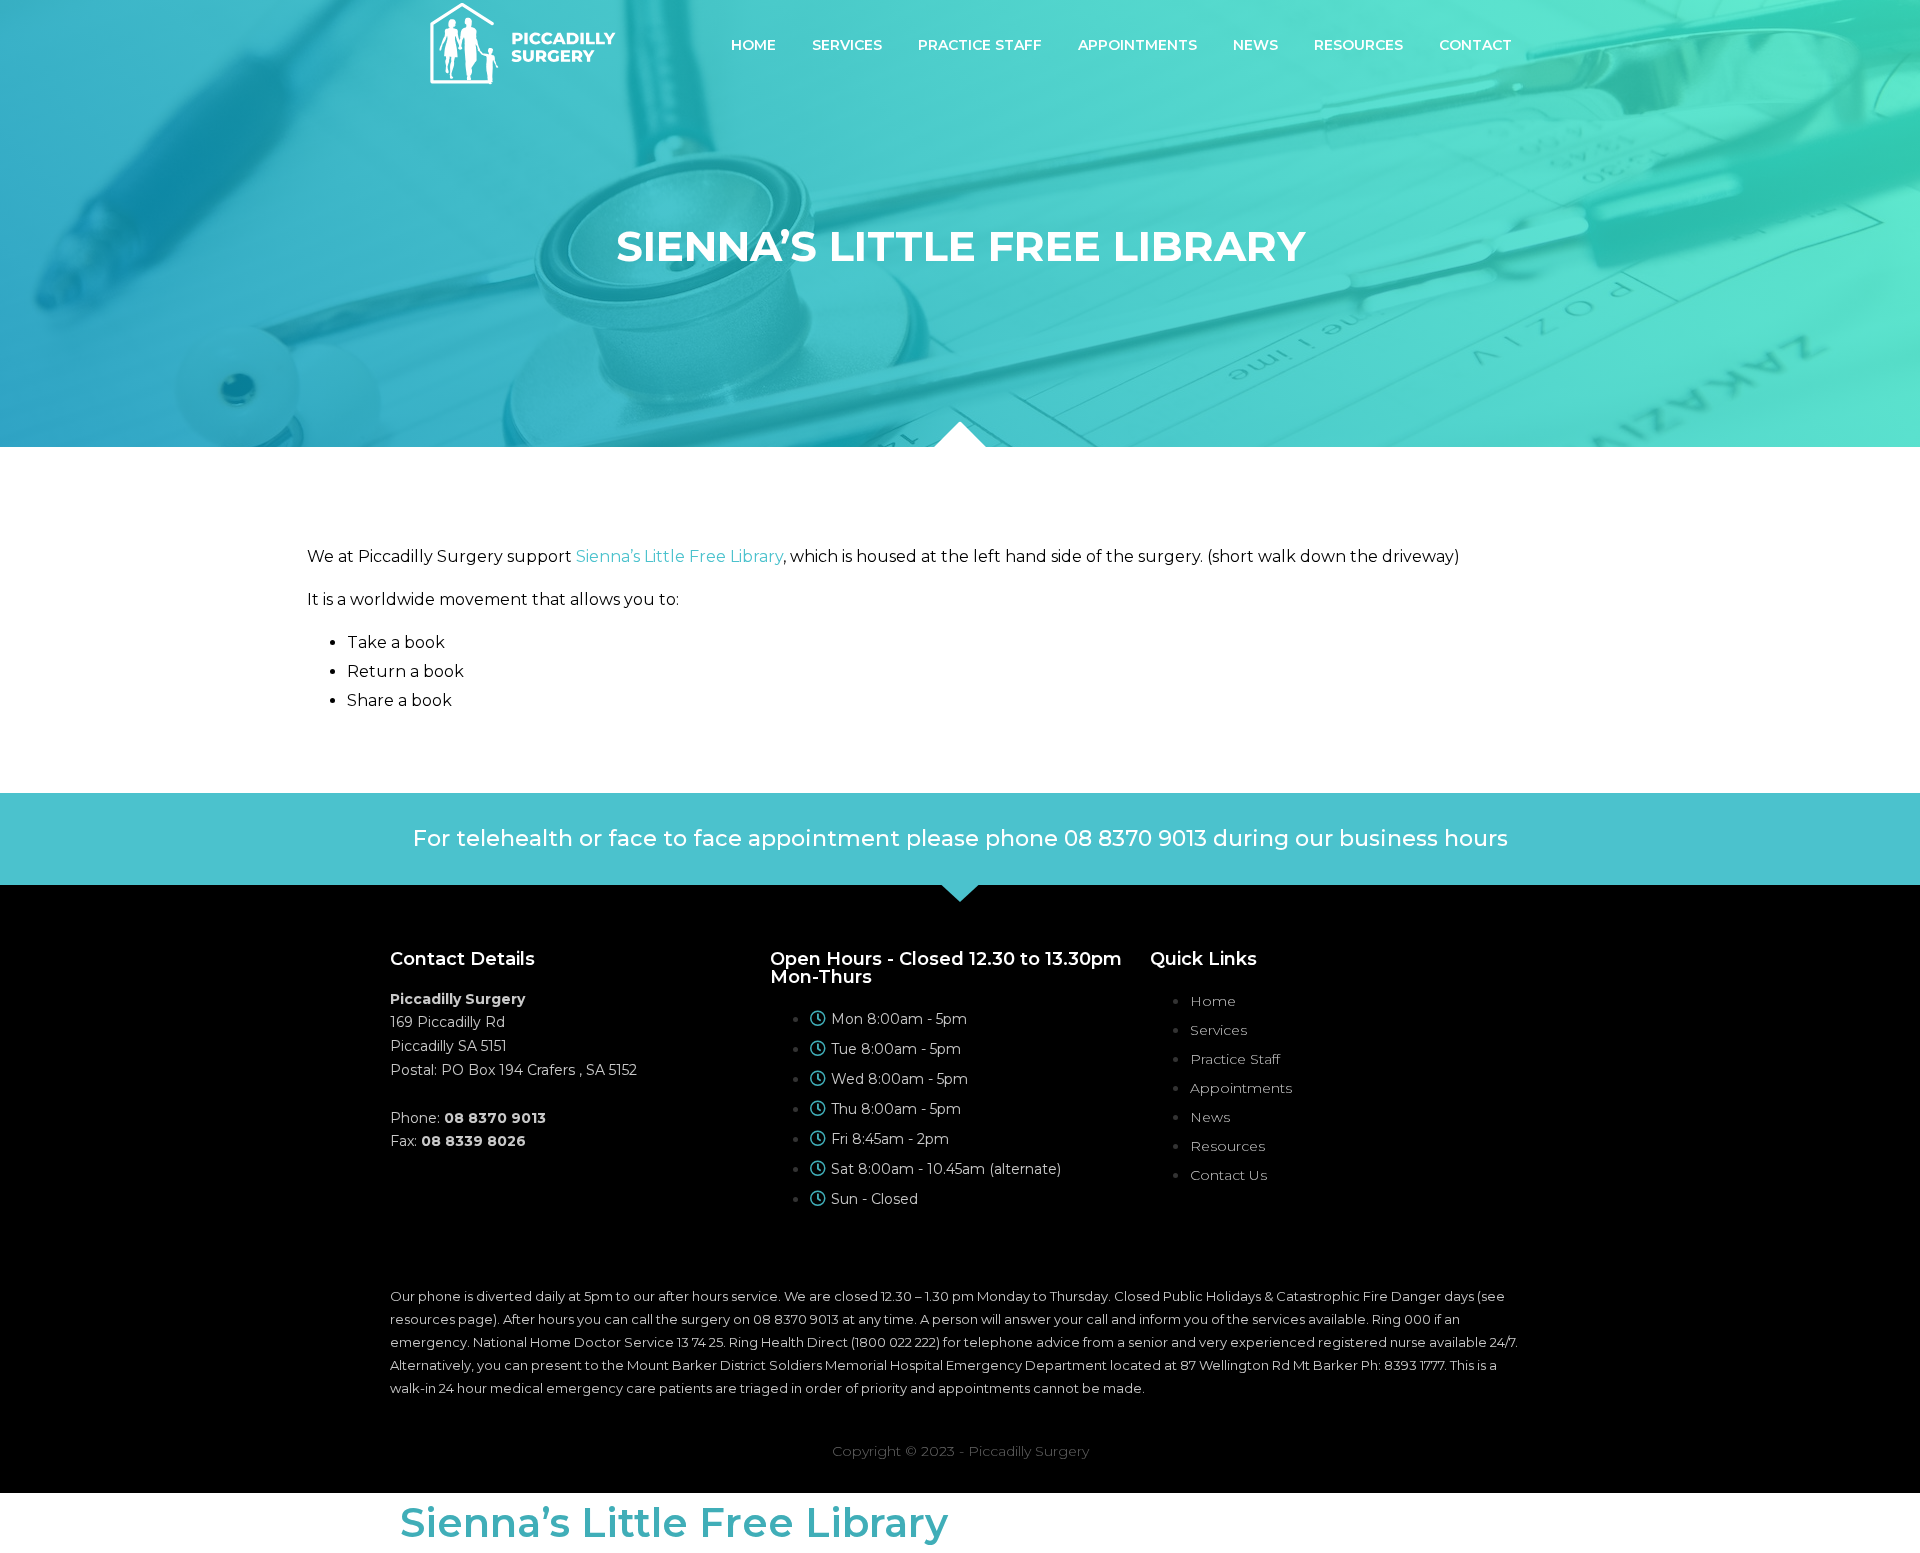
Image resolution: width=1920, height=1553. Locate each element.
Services (847, 45)
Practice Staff (980, 45)
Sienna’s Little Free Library (679, 556)
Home (753, 45)
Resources (1358, 45)
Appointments (1137, 45)
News (1255, 45)
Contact (1475, 45)
